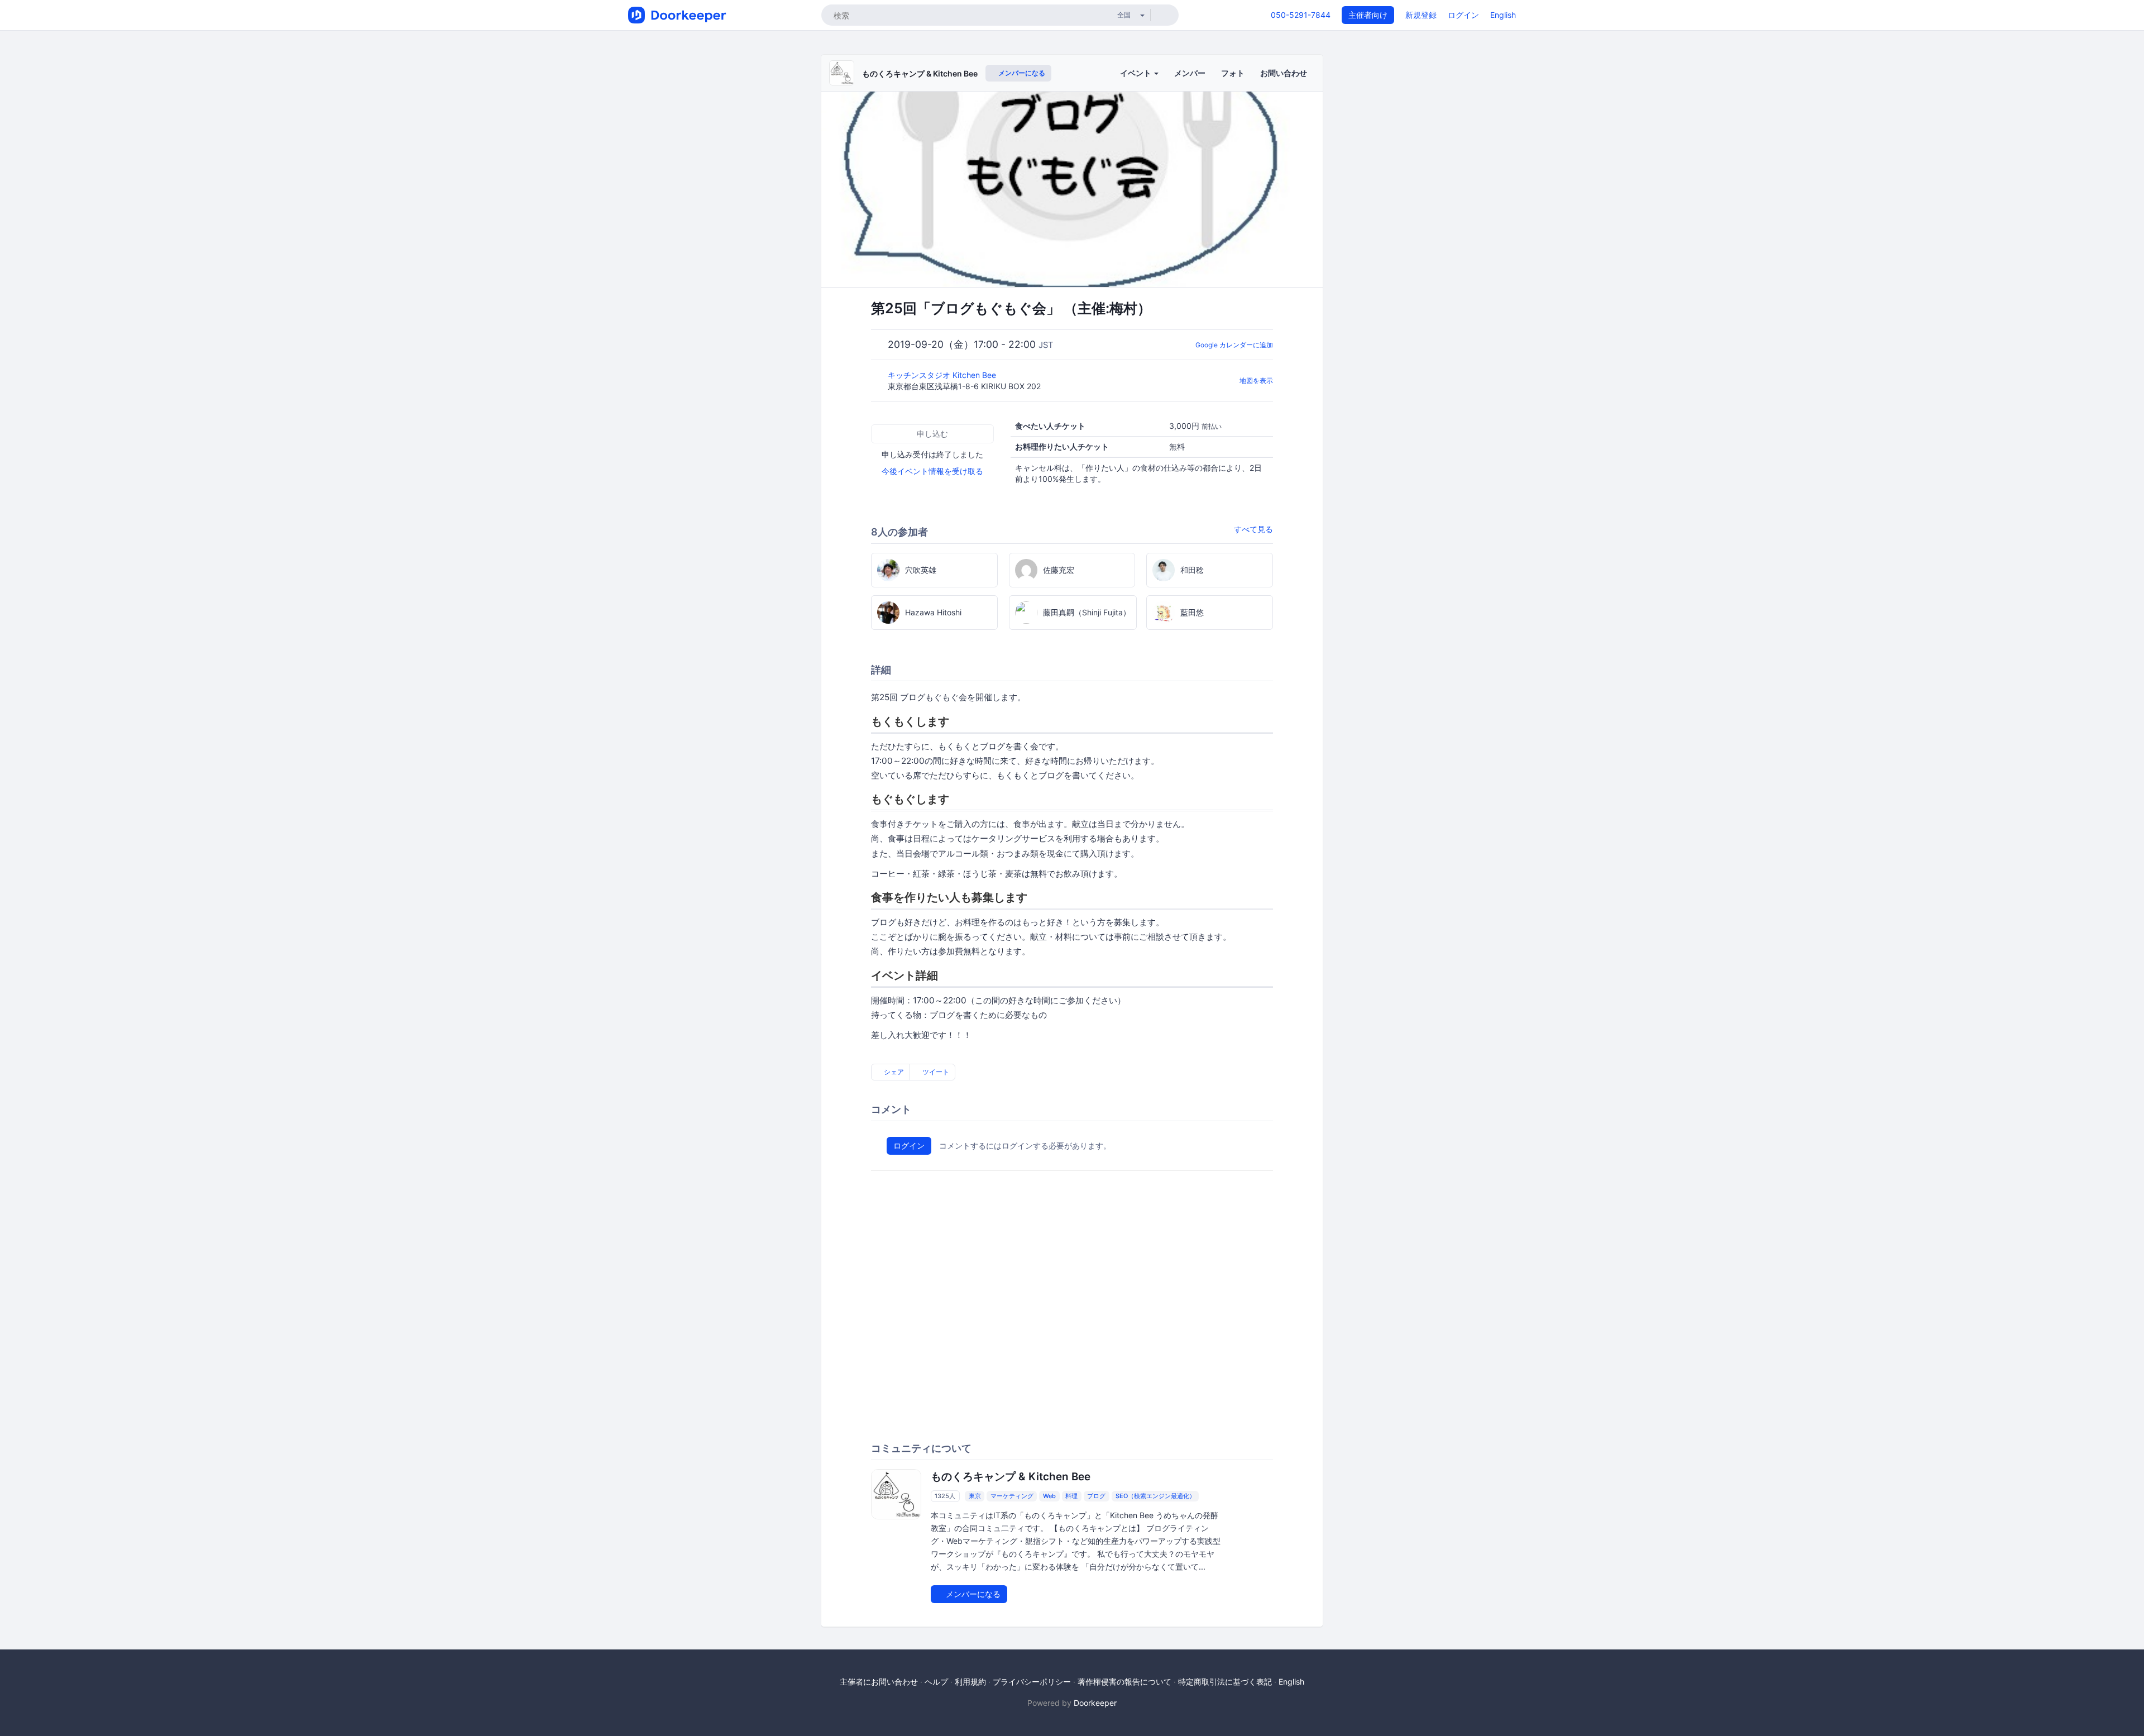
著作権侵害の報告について (1124, 1682)
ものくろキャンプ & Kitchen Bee (920, 73)
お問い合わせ (1284, 73)
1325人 (945, 1496)
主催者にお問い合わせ (879, 1682)
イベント (1136, 73)
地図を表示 (1256, 381)
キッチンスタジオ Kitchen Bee (943, 375)
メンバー (1190, 73)
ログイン (1463, 15)
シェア (893, 1072)
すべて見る (1253, 529)
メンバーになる (1021, 73)
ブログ (1096, 1496)
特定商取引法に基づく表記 (1225, 1682)
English (1503, 15)
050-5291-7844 (1301, 15)
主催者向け (1368, 15)
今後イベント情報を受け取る (932, 471)
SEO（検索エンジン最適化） (1155, 1496)
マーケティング (1012, 1496)
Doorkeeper (1095, 1703)
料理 (1071, 1496)
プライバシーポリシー (1032, 1682)
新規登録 (1421, 15)
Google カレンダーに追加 (1234, 345)
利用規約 (970, 1682)
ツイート (935, 1072)
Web (1049, 1496)
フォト (1233, 73)
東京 (975, 1496)
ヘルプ (936, 1682)
